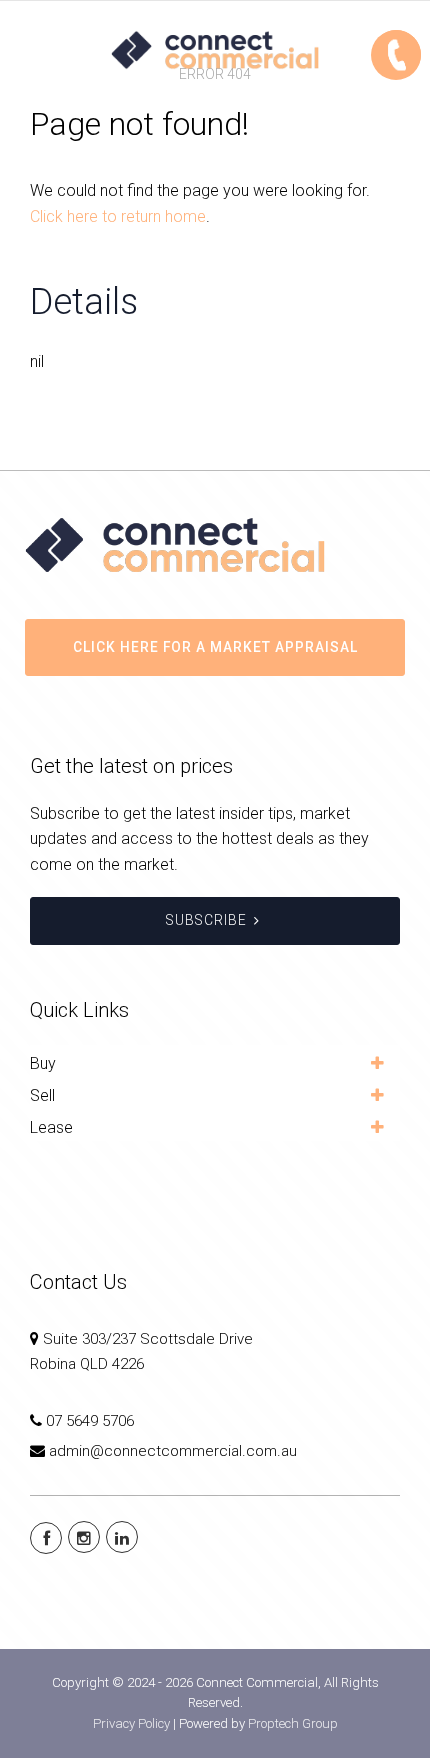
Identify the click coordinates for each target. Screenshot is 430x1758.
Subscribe (206, 920)
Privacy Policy (131, 1723)
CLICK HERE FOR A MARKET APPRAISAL (215, 647)
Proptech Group (293, 1723)
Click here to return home (118, 216)
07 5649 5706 (90, 1421)
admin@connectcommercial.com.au (173, 1451)
